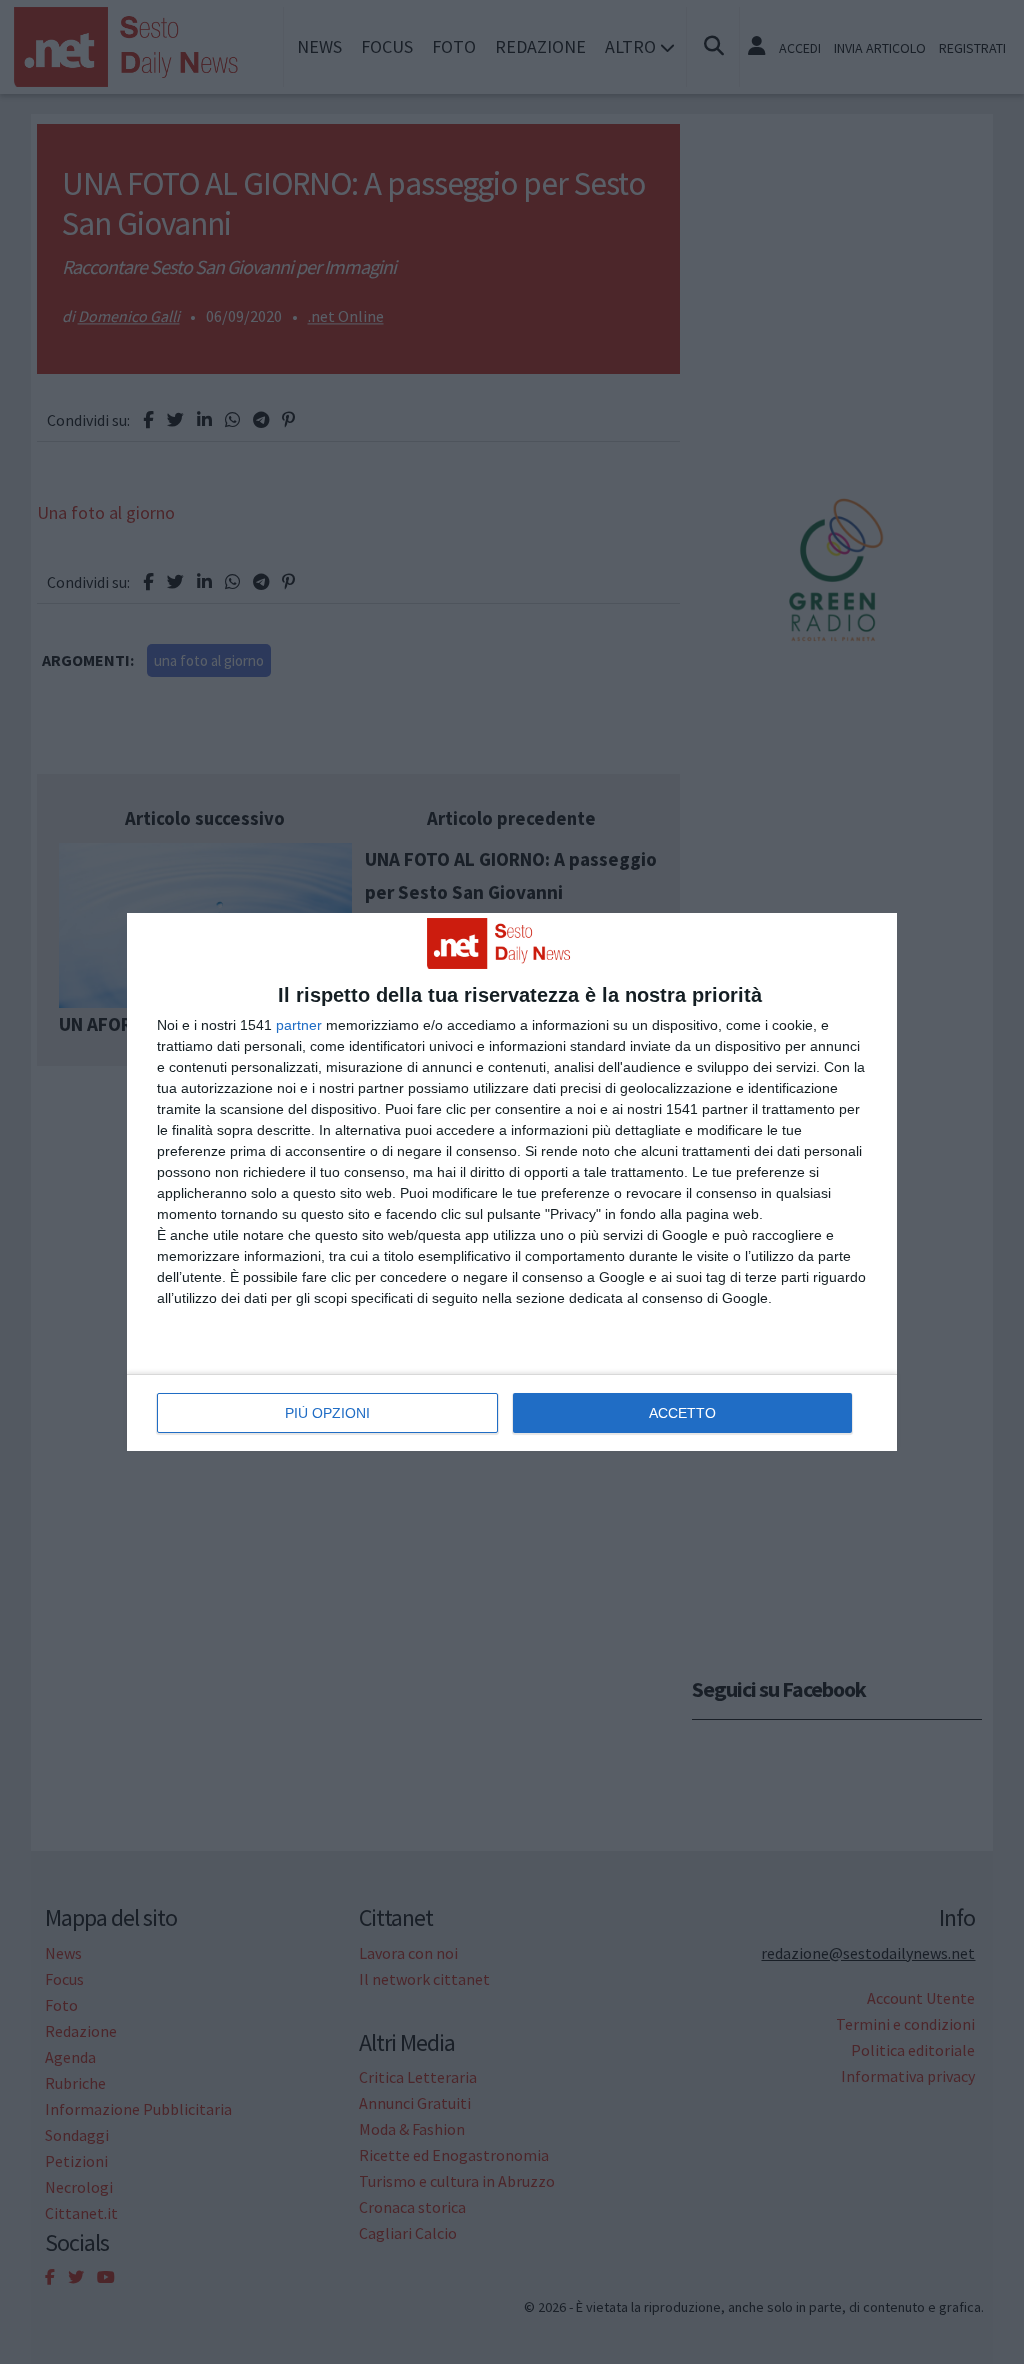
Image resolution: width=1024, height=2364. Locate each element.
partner (299, 1025)
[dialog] (512, 1182)
